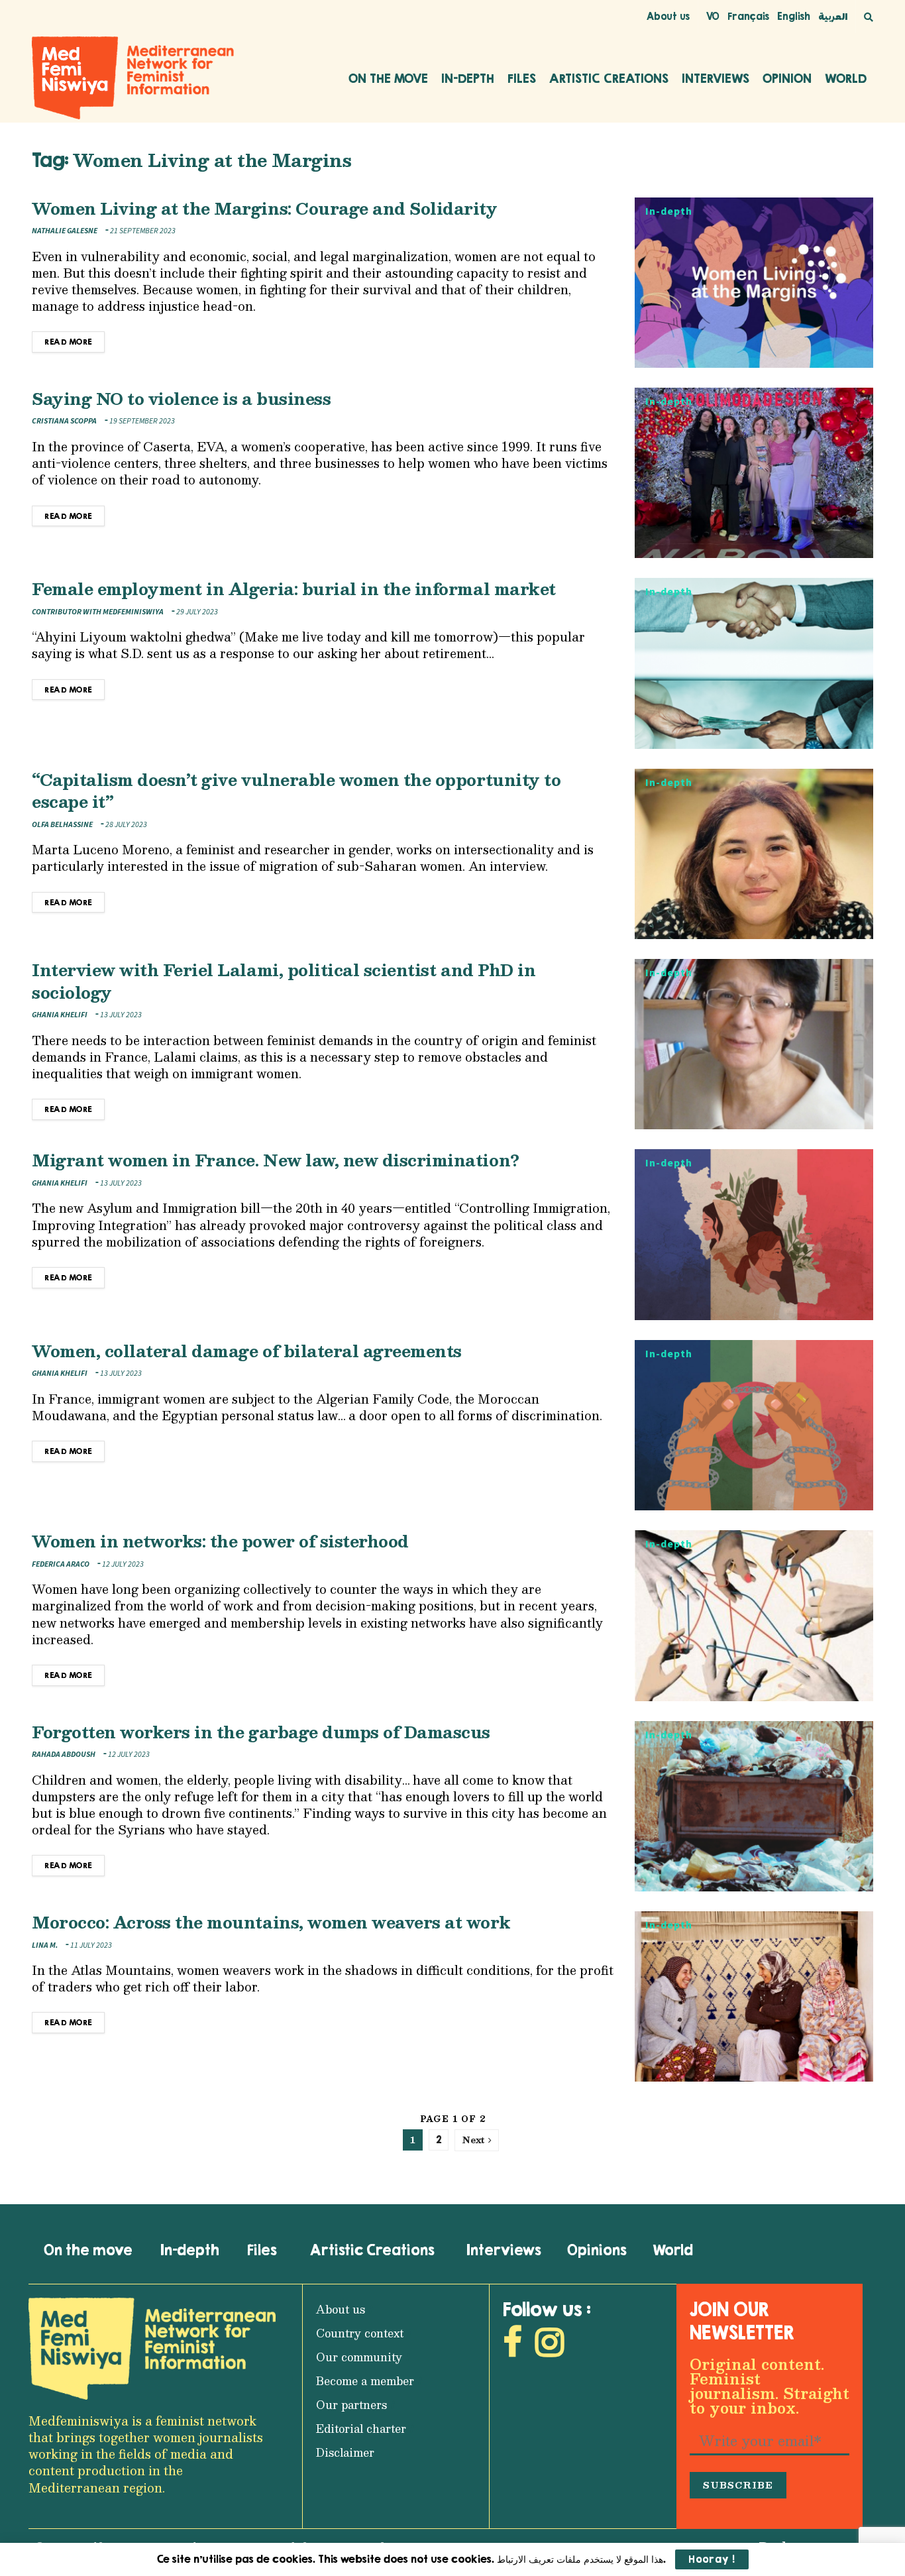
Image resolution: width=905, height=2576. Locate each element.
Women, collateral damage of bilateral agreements (247, 1351)
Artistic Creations (609, 78)
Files (522, 78)
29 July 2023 (196, 612)
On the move (388, 78)
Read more (75, 339)
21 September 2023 (142, 231)
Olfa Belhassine (62, 825)
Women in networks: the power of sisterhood (220, 1541)
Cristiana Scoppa (64, 421)
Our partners (351, 2405)
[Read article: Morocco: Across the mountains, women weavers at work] (754, 1996)
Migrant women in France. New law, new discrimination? (276, 1160)
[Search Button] (869, 17)
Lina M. (45, 1945)
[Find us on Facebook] (512, 2346)
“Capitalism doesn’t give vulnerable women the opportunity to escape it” (296, 791)
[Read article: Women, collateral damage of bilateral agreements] (754, 1425)
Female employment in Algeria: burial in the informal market (294, 588)
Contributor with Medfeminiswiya (98, 612)
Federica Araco (61, 1564)
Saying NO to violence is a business (181, 398)
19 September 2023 (141, 421)
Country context (360, 2333)
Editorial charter (361, 2429)
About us (668, 16)
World (846, 78)
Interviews (716, 78)
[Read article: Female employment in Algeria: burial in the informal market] (754, 663)
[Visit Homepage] (133, 78)
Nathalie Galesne (65, 231)
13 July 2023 (120, 1015)
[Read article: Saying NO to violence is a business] (754, 473)
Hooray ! (712, 2559)
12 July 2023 (122, 1564)
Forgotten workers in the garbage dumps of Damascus (261, 1732)
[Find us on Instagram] (550, 2346)
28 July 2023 (126, 825)
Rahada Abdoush (64, 1755)
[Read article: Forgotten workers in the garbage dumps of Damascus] (754, 1806)
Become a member (365, 2381)
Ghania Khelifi (60, 1015)
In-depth (468, 78)
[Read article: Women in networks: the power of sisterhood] (754, 1615)
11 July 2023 (90, 1945)
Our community (359, 2357)
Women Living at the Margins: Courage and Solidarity (265, 208)
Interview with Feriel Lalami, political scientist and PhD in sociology (284, 981)
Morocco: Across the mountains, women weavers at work (271, 1922)
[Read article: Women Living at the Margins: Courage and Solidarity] (754, 283)
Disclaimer (345, 2452)
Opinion (787, 78)
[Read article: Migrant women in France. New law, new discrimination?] (754, 1234)
